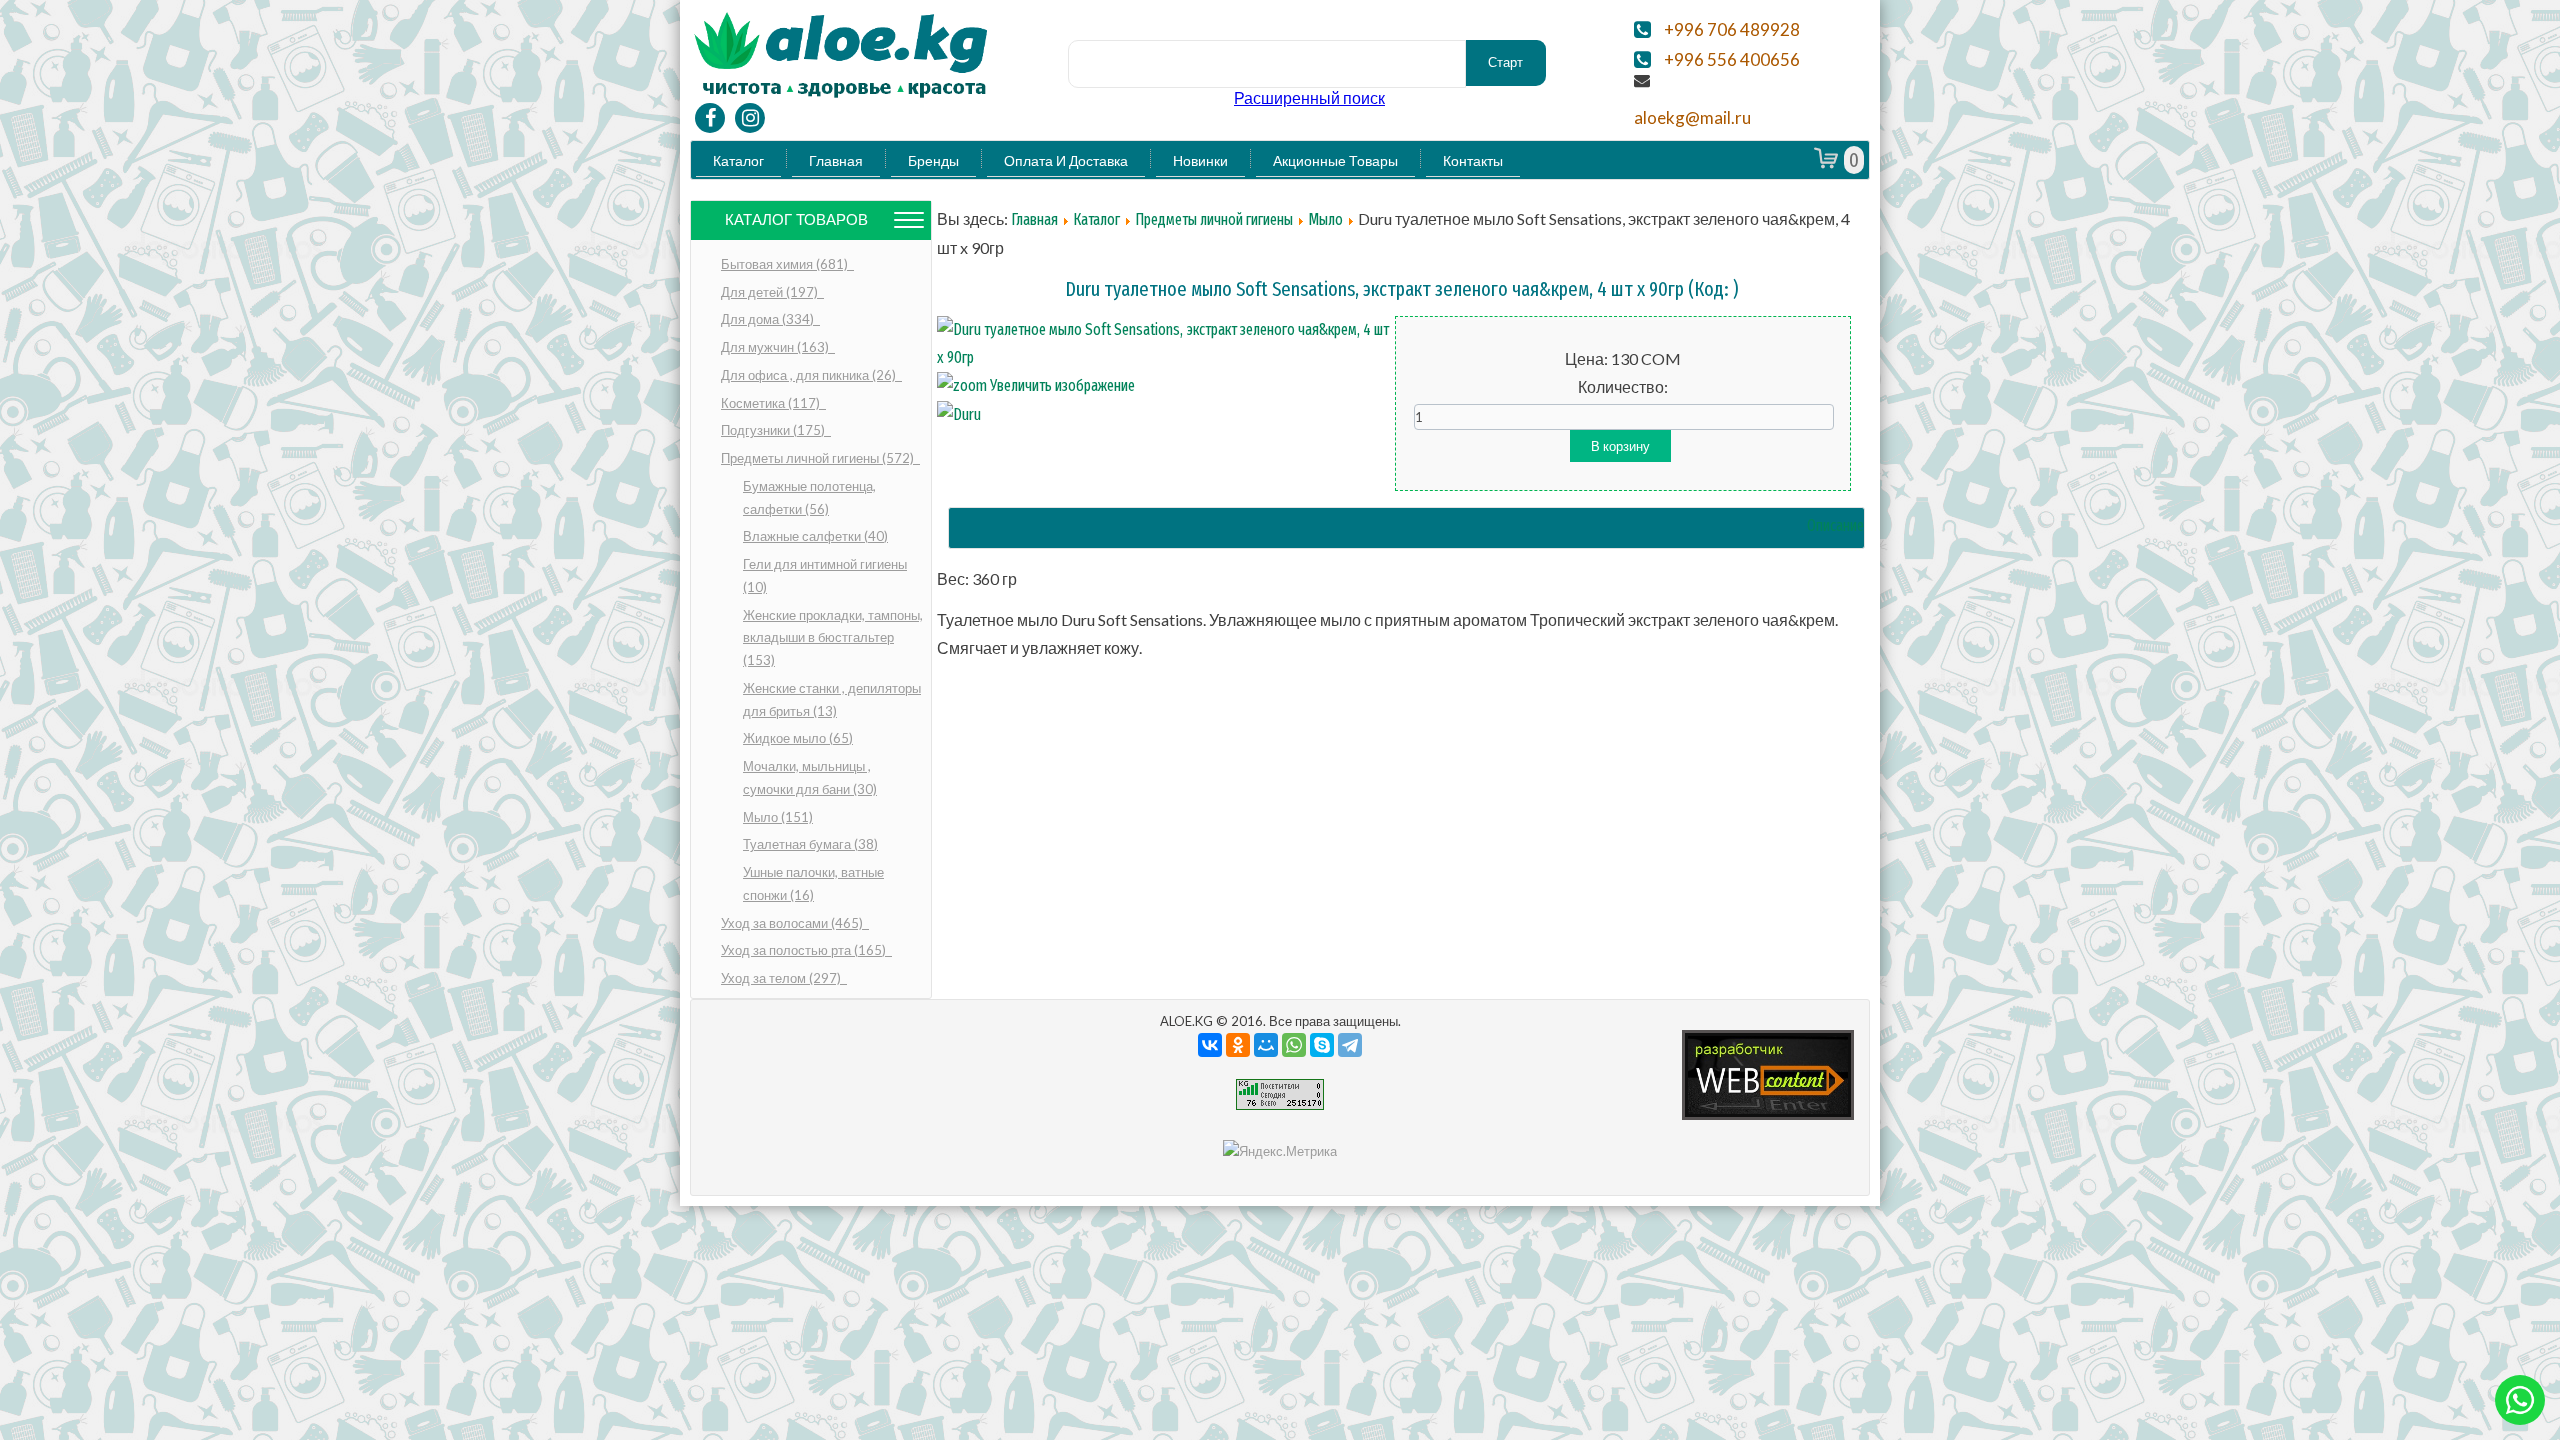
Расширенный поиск (1309, 97)
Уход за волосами (793, 923)
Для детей (771, 292)
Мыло (778, 817)
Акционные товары (1335, 160)
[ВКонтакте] (1210, 1045)
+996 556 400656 (1732, 60)
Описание (1835, 525)
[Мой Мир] (1266, 1045)
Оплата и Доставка (1066, 160)
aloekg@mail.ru (1692, 118)
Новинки (1200, 160)
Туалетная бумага (810, 844)
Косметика (772, 403)
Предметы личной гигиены (819, 458)
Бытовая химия (786, 264)
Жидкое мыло (798, 738)
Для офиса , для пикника (810, 375)
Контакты (1473, 160)
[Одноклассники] (1238, 1045)
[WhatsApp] (1294, 1045)
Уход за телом (782, 978)
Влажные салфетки (815, 536)
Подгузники (774, 430)
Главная (836, 160)
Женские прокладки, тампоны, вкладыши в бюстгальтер (833, 638)
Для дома (769, 319)
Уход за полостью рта (805, 950)
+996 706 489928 (1732, 30)
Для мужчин (776, 347)
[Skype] (1322, 1045)
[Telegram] (1350, 1045)
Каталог (738, 160)
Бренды (933, 160)
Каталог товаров (796, 219)
